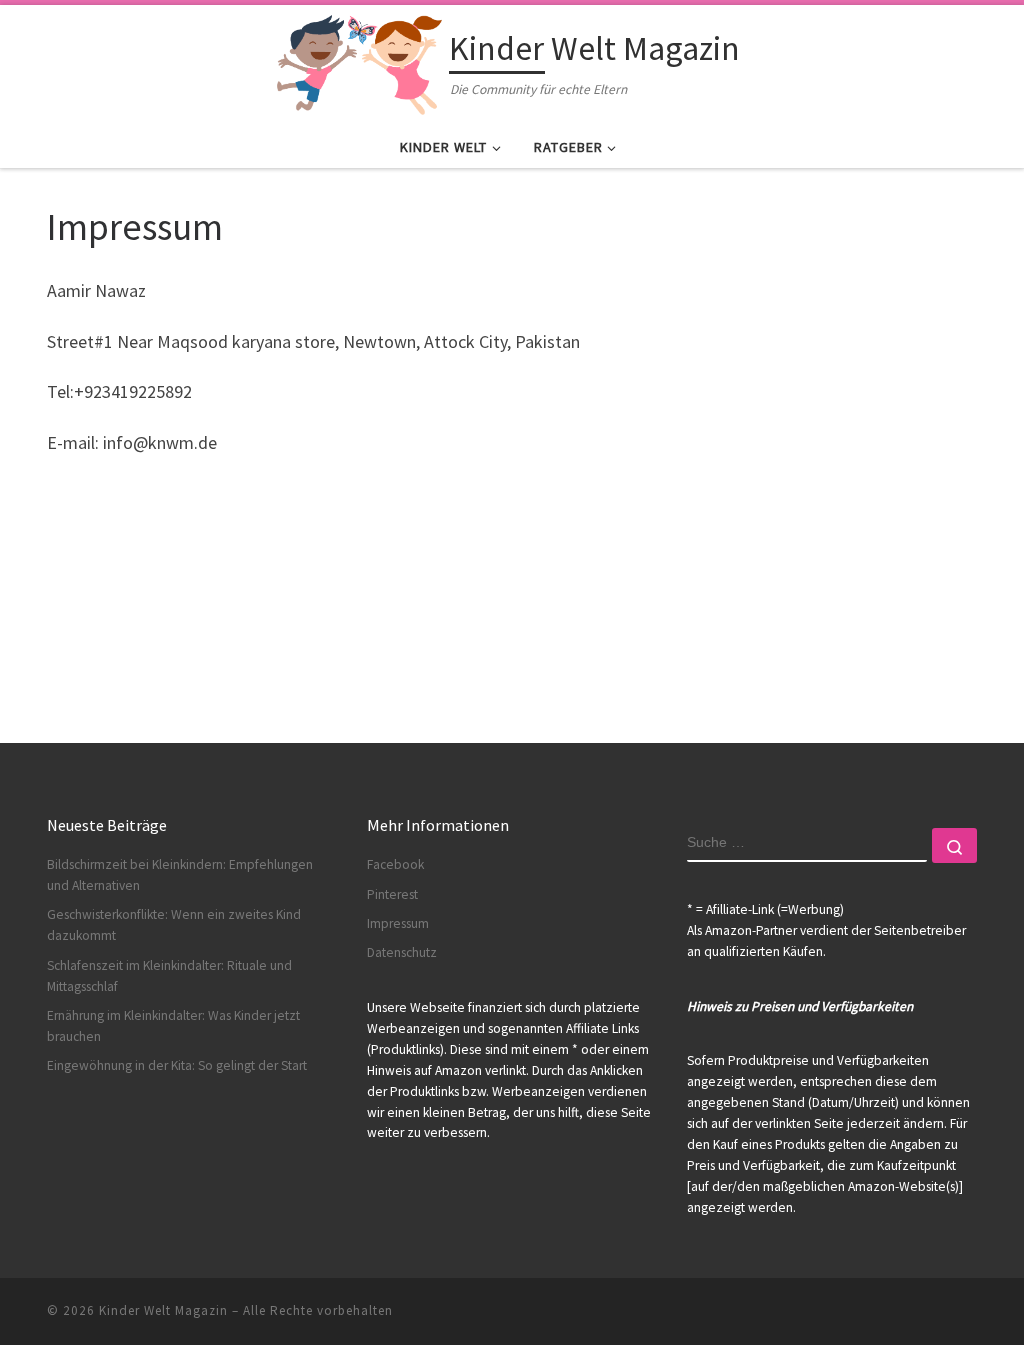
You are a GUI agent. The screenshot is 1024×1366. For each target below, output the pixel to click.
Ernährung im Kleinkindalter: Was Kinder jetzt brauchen (173, 1026)
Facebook (395, 864)
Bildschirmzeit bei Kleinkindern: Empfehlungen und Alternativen (180, 875)
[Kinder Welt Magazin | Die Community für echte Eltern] (359, 62)
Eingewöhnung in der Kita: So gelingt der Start (177, 1065)
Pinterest (392, 894)
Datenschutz (402, 952)
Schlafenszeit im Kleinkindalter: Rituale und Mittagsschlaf (169, 976)
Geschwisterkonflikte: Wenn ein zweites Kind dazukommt (174, 925)
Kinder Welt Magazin (163, 1310)
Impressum (398, 923)
